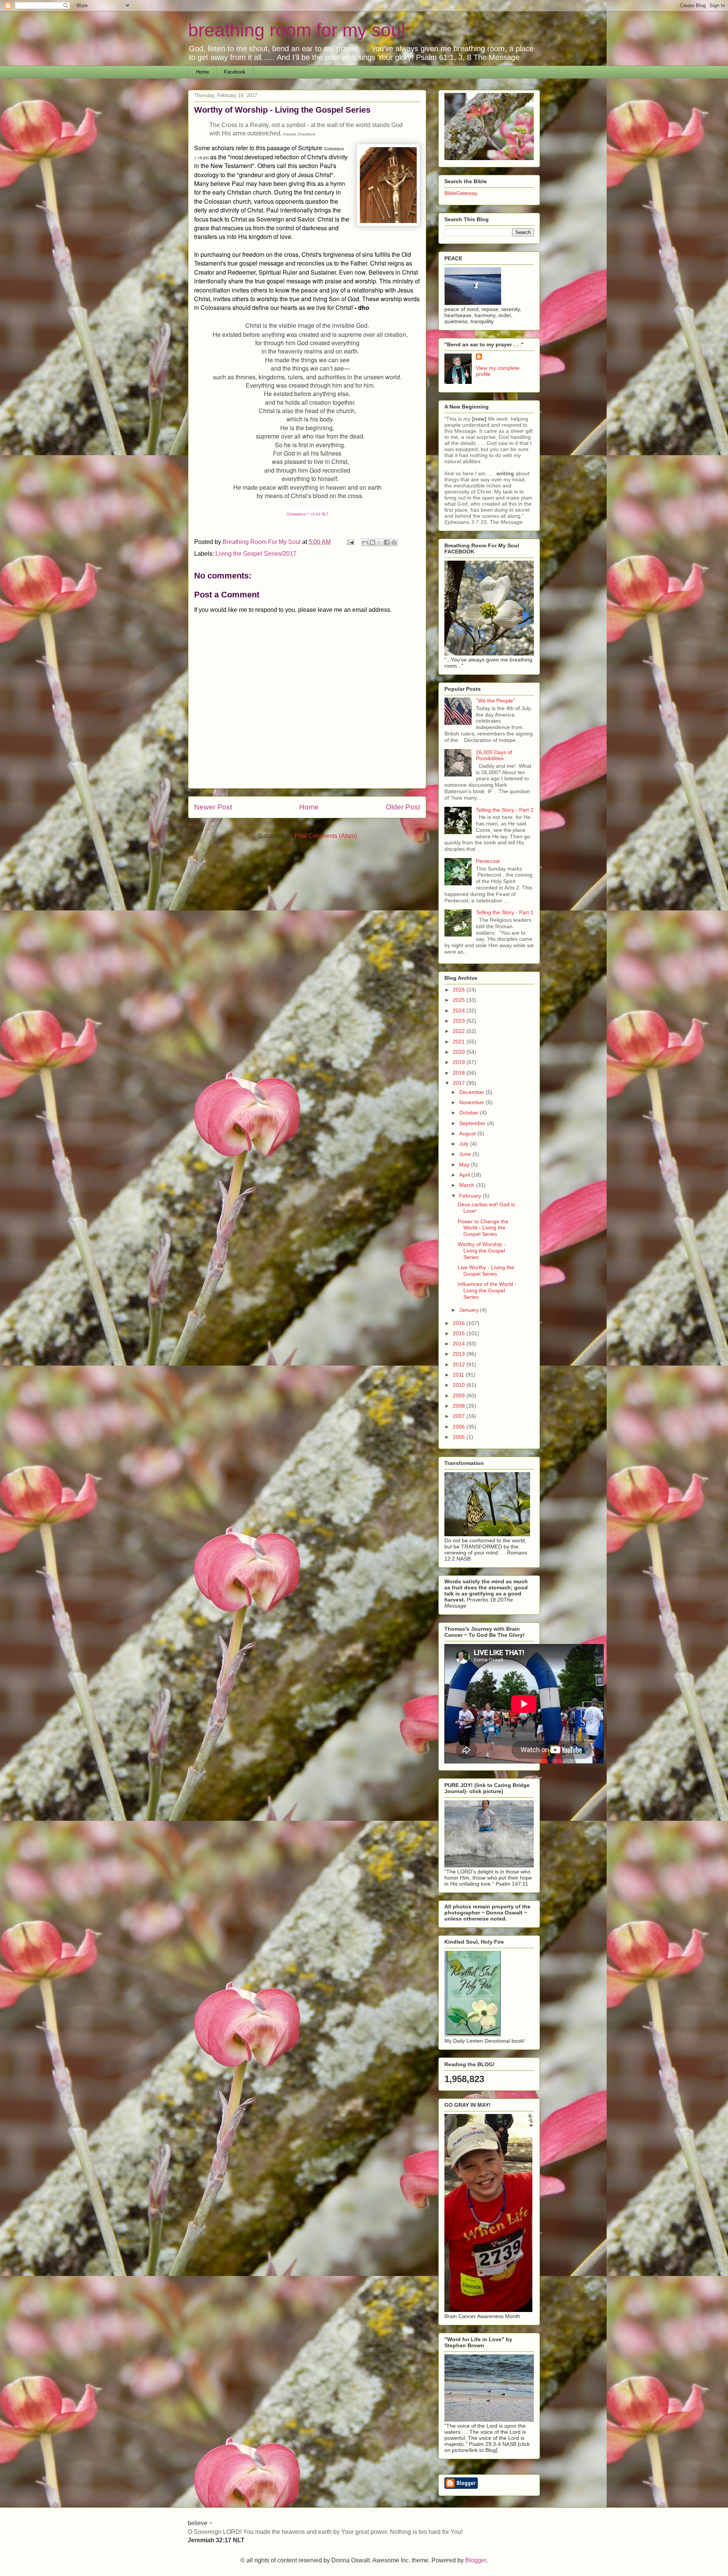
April (465, 1175)
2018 (460, 1073)
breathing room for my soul (297, 30)
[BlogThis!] (372, 542)
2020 (460, 1052)
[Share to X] (380, 542)
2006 (460, 1427)
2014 (460, 1344)
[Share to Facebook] (387, 542)
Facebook (235, 72)
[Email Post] (350, 542)
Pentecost (488, 861)
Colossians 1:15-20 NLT (308, 514)
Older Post (403, 807)
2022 (460, 1031)
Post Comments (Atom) (326, 836)
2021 (460, 1042)
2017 (460, 1083)
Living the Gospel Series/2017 (256, 554)
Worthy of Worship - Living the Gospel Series (482, 1251)
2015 (460, 1333)
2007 (460, 1416)
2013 (460, 1354)
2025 (460, 1000)
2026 (460, 990)
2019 (460, 1062)
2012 (460, 1364)
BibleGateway (461, 193)
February (471, 1196)
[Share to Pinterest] (394, 542)
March (468, 1185)
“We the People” (495, 701)
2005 (460, 1437)
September (473, 1123)
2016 (460, 1323)
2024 (460, 1011)
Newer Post (213, 807)
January (470, 1310)
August (468, 1133)
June (466, 1154)
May (465, 1165)
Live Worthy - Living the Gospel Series (486, 1271)
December (472, 1092)
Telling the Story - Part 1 (505, 912)
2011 (459, 1375)
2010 (460, 1385)
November (472, 1102)
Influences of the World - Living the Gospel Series (487, 1290)
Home (202, 72)
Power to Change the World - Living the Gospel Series (483, 1228)
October (470, 1113)
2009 (460, 1396)
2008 (460, 1406)
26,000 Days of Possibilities (494, 755)
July (465, 1144)
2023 (460, 1021)
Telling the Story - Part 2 (505, 810)
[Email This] (365, 542)
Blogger (476, 2560)
